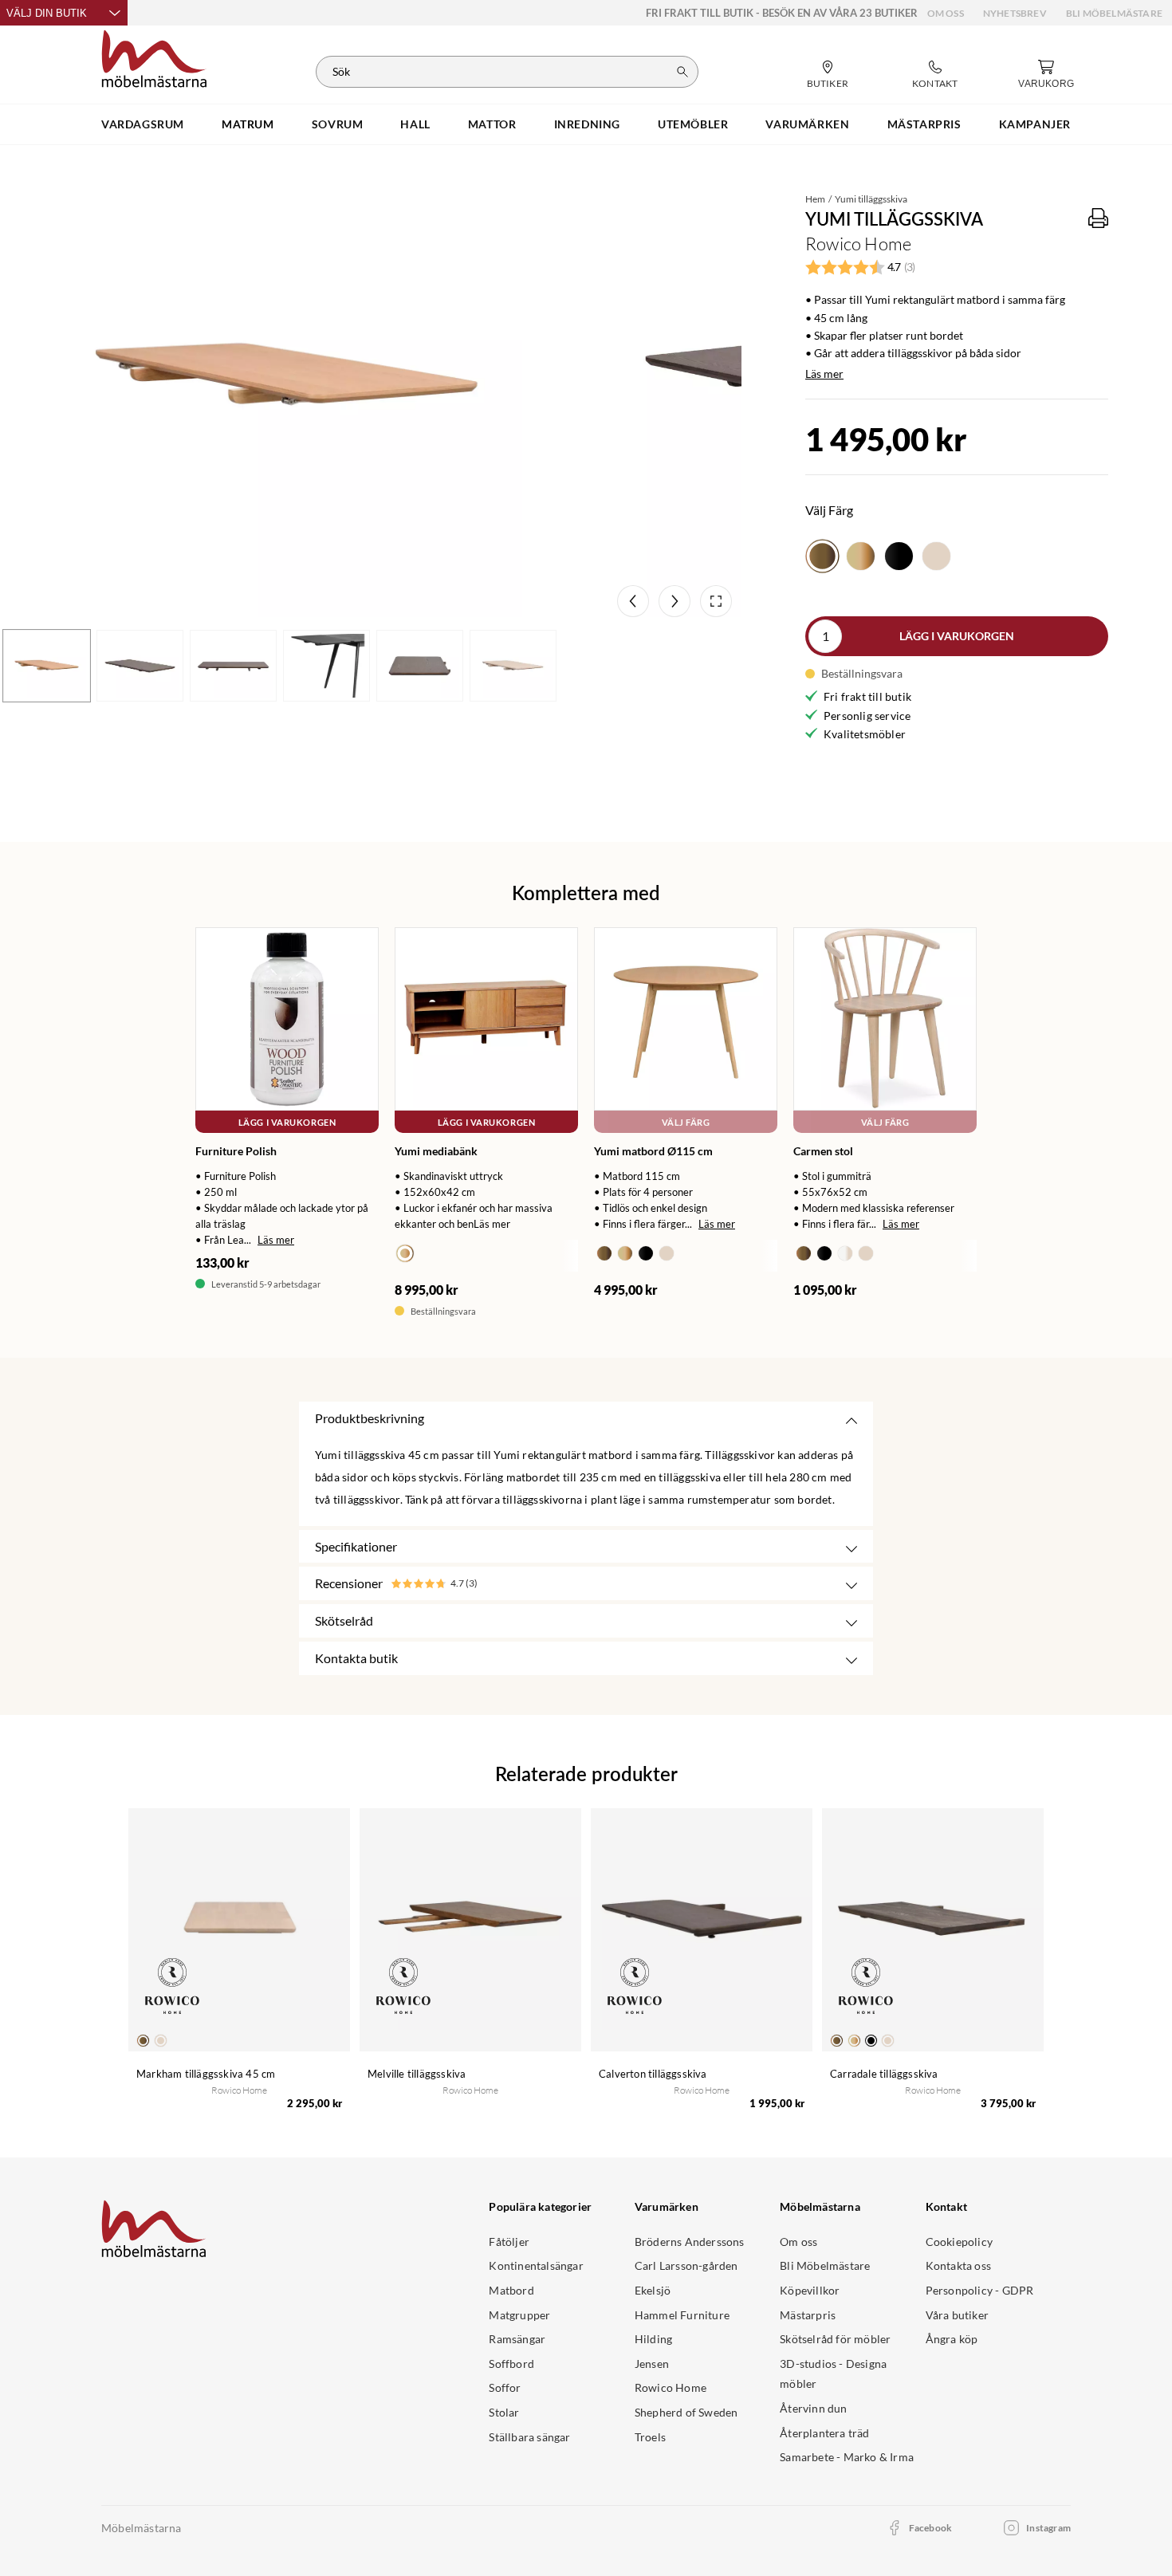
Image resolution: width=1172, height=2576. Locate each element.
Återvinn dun (813, 2408)
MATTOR (492, 124)
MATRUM (248, 124)
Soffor (505, 2387)
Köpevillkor (810, 2290)
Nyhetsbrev (1015, 13)
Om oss (946, 13)
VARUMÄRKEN (807, 124)
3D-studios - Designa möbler (833, 2374)
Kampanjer (1035, 124)
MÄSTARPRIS (924, 124)
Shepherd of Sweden (686, 2412)
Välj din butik (47, 13)
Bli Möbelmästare (1114, 13)
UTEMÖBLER (693, 124)
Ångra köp (952, 2339)
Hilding (653, 2339)
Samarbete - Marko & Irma (847, 2457)
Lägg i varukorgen (957, 636)
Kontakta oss (958, 2265)
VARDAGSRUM (143, 124)
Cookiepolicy (959, 2242)
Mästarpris (808, 2315)
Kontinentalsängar (536, 2265)
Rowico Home (671, 2387)
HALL (415, 124)
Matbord (511, 2290)
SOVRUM (338, 124)
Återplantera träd (824, 2433)
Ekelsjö (653, 2290)
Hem (815, 199)
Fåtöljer (509, 2242)
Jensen (652, 2364)
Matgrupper (519, 2315)
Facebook (931, 2528)
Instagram (1048, 2528)
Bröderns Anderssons (690, 2242)
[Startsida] (154, 57)
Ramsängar (517, 2339)
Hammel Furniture (682, 2315)
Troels (650, 2437)
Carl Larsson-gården (686, 2265)
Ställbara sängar (529, 2437)
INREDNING (587, 124)
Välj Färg (686, 1122)
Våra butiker (957, 2315)
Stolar (504, 2412)
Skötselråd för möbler (835, 2339)
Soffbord (511, 2364)
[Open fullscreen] (716, 601)
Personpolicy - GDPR (980, 2290)
